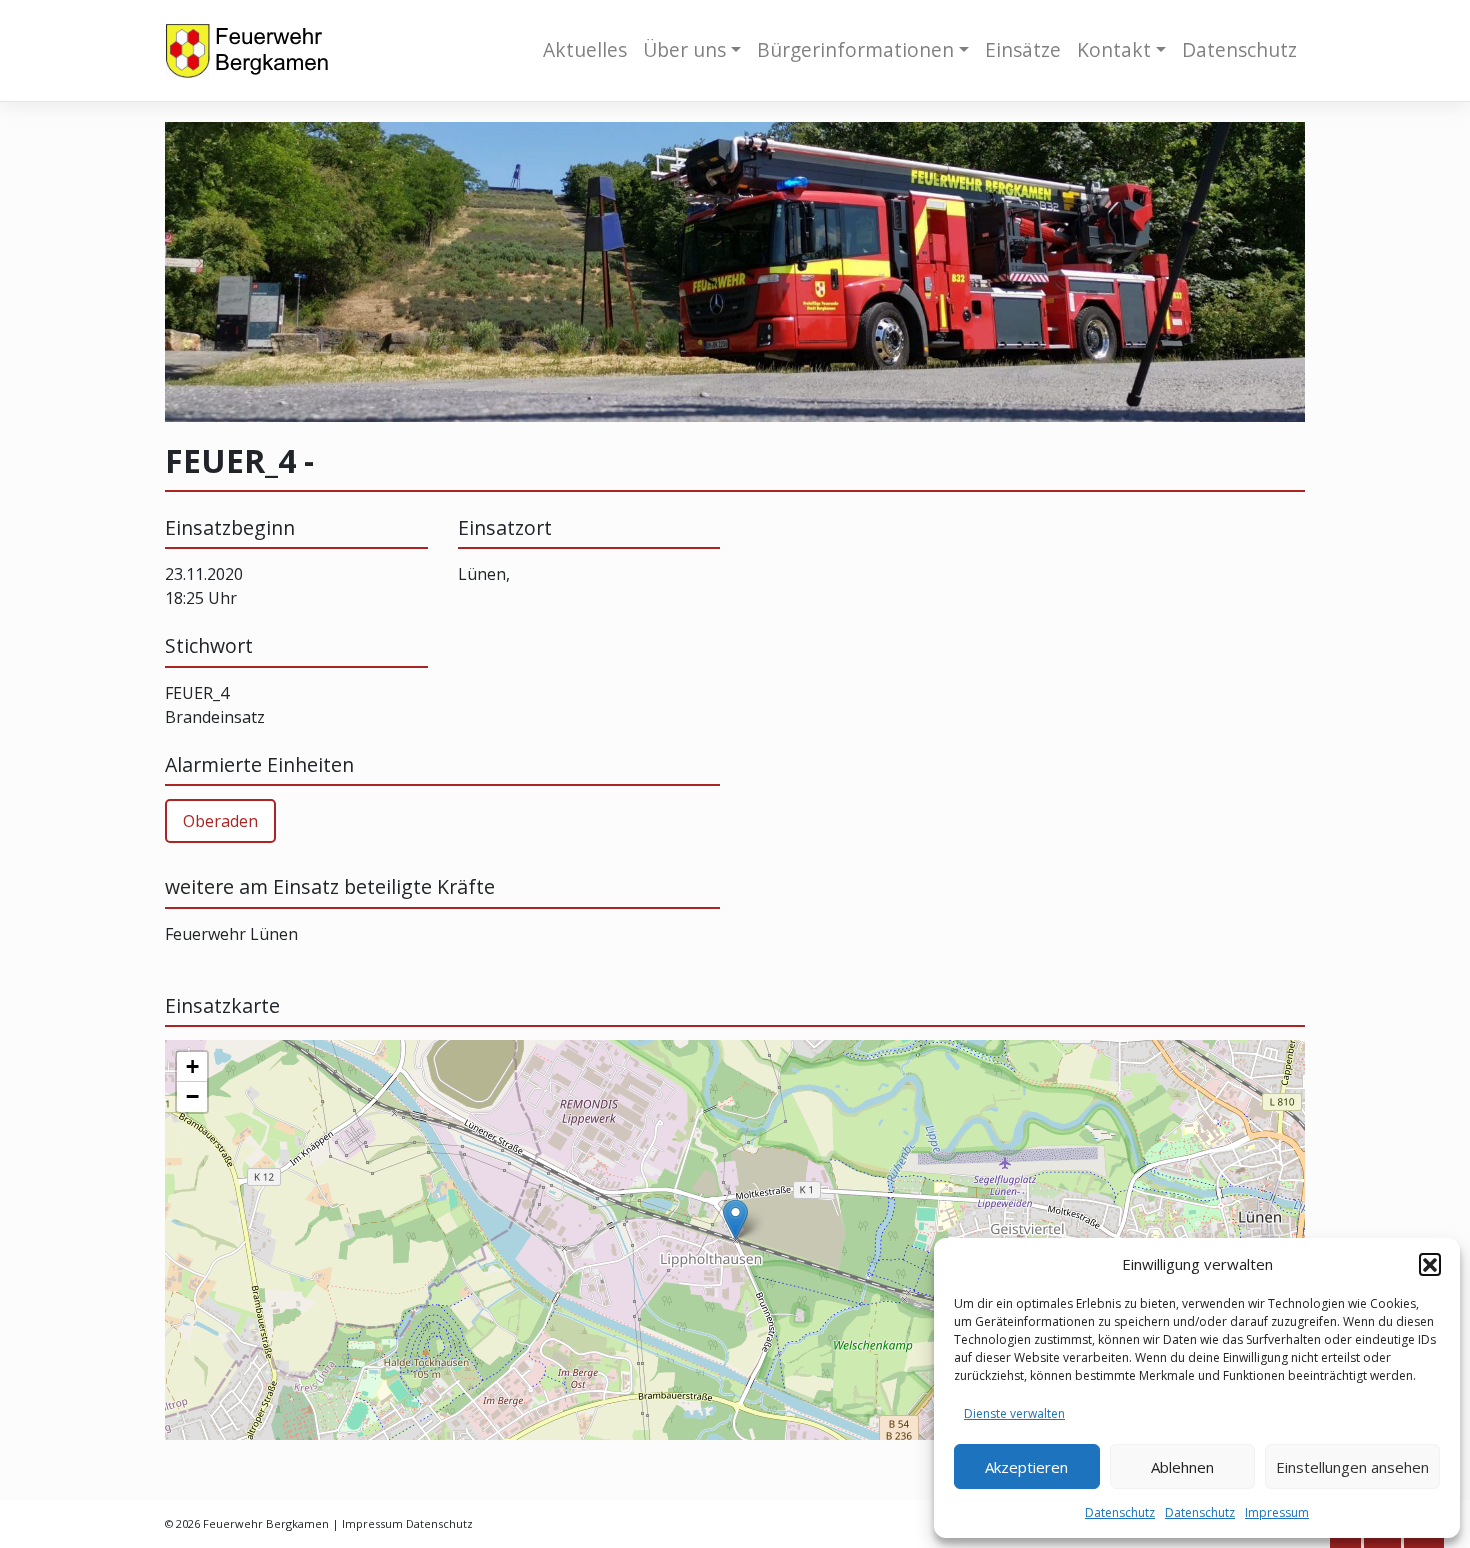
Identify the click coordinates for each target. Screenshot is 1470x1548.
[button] (1430, 1264)
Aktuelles (585, 49)
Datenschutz (1120, 1512)
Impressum (1277, 1512)
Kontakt (1114, 49)
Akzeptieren (1026, 1467)
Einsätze (1023, 49)
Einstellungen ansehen (1352, 1467)
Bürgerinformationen (855, 49)
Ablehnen (1182, 1467)
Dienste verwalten (1014, 1413)
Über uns (684, 49)
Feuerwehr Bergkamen (266, 1523)
